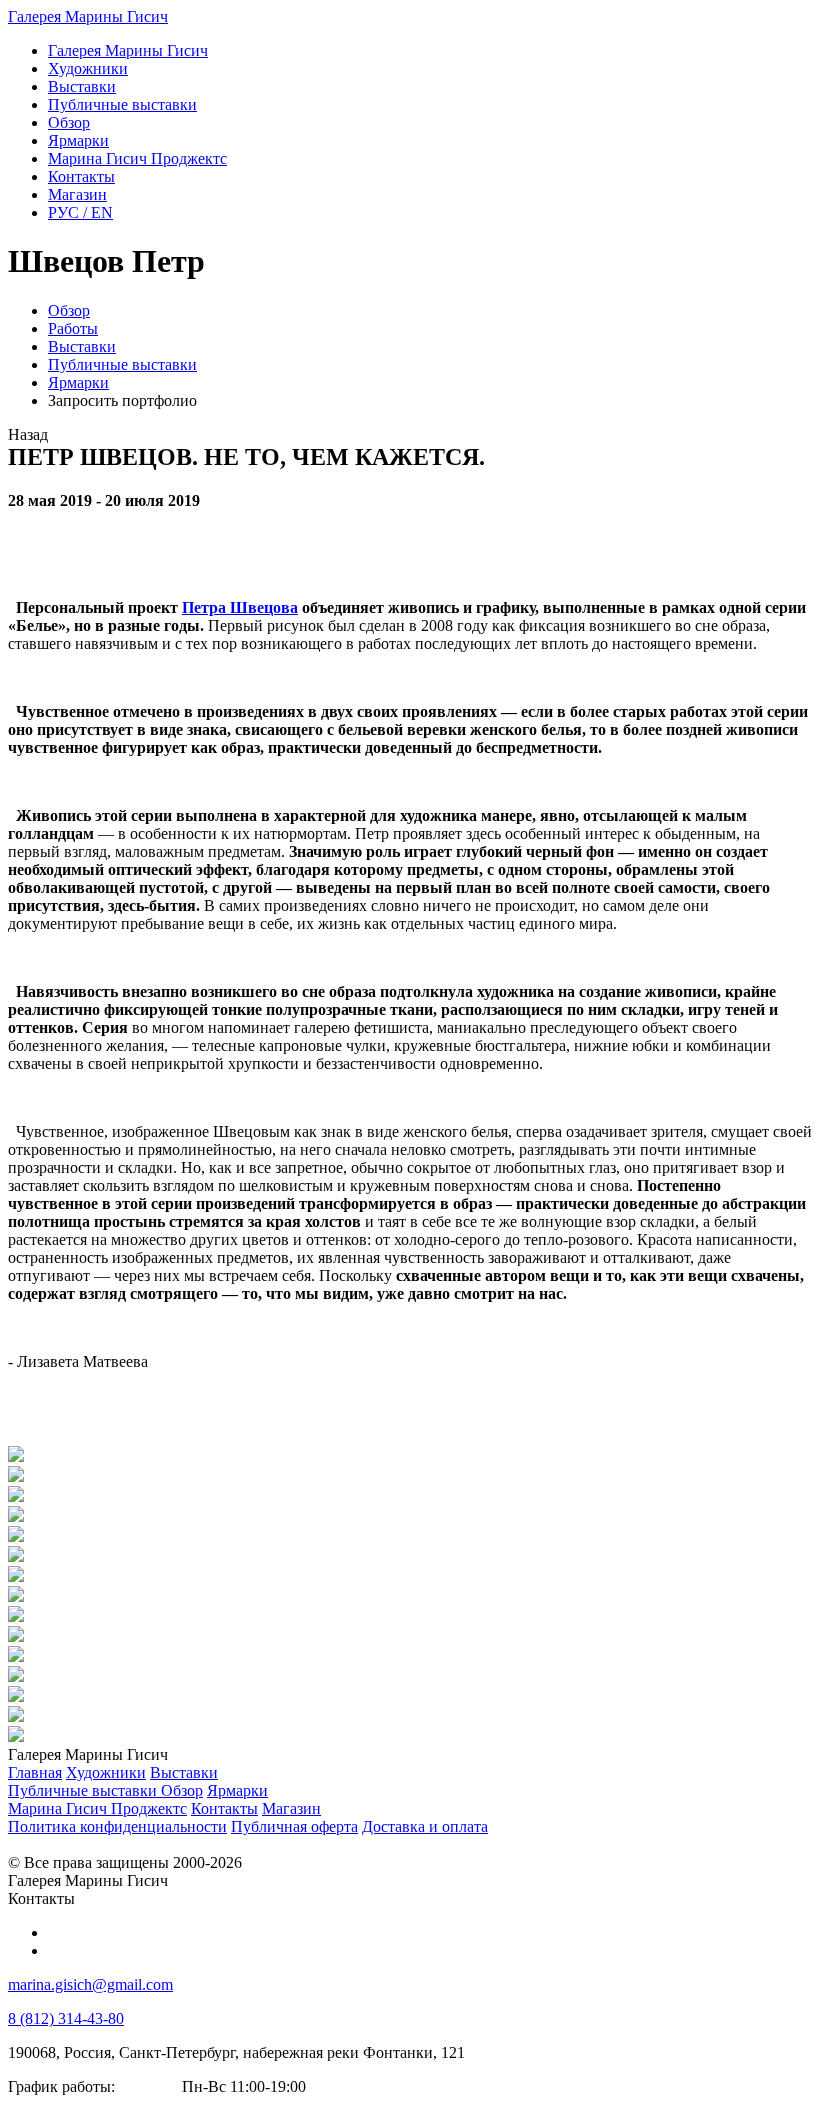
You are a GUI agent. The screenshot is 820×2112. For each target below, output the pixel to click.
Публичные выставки (122, 364)
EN (80, 212)
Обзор (69, 310)
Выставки (82, 346)
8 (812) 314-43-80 (66, 2018)
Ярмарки (78, 382)
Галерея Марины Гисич (88, 16)
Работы (73, 328)
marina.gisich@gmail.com (90, 1984)
